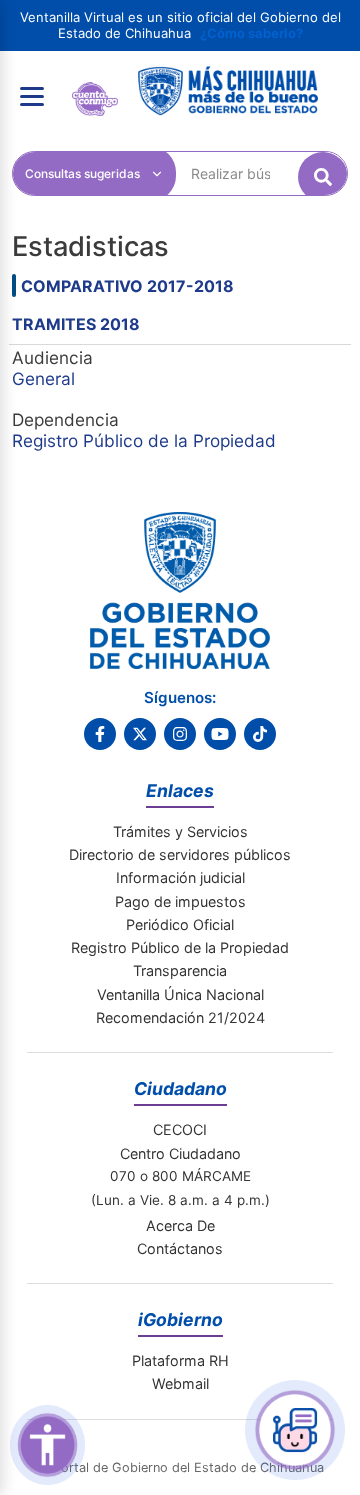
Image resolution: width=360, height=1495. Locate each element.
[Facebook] (100, 734)
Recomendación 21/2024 (180, 1017)
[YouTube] (220, 734)
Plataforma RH (180, 1360)
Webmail (180, 1383)
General (43, 378)
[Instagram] (180, 734)
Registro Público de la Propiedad (144, 440)
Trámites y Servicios (180, 831)
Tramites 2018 (76, 324)
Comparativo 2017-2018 (127, 286)
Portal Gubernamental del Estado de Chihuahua (95, 97)
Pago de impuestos (180, 901)
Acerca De (180, 1225)
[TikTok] (260, 734)
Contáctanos (180, 1248)
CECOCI (180, 1129)
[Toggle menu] (32, 96)
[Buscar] (323, 177)
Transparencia (180, 970)
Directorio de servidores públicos (180, 854)
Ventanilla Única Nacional (180, 994)
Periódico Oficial (180, 924)
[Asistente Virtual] (295, 1430)
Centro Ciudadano (180, 1153)
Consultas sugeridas (82, 173)
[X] (140, 734)
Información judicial (180, 877)
